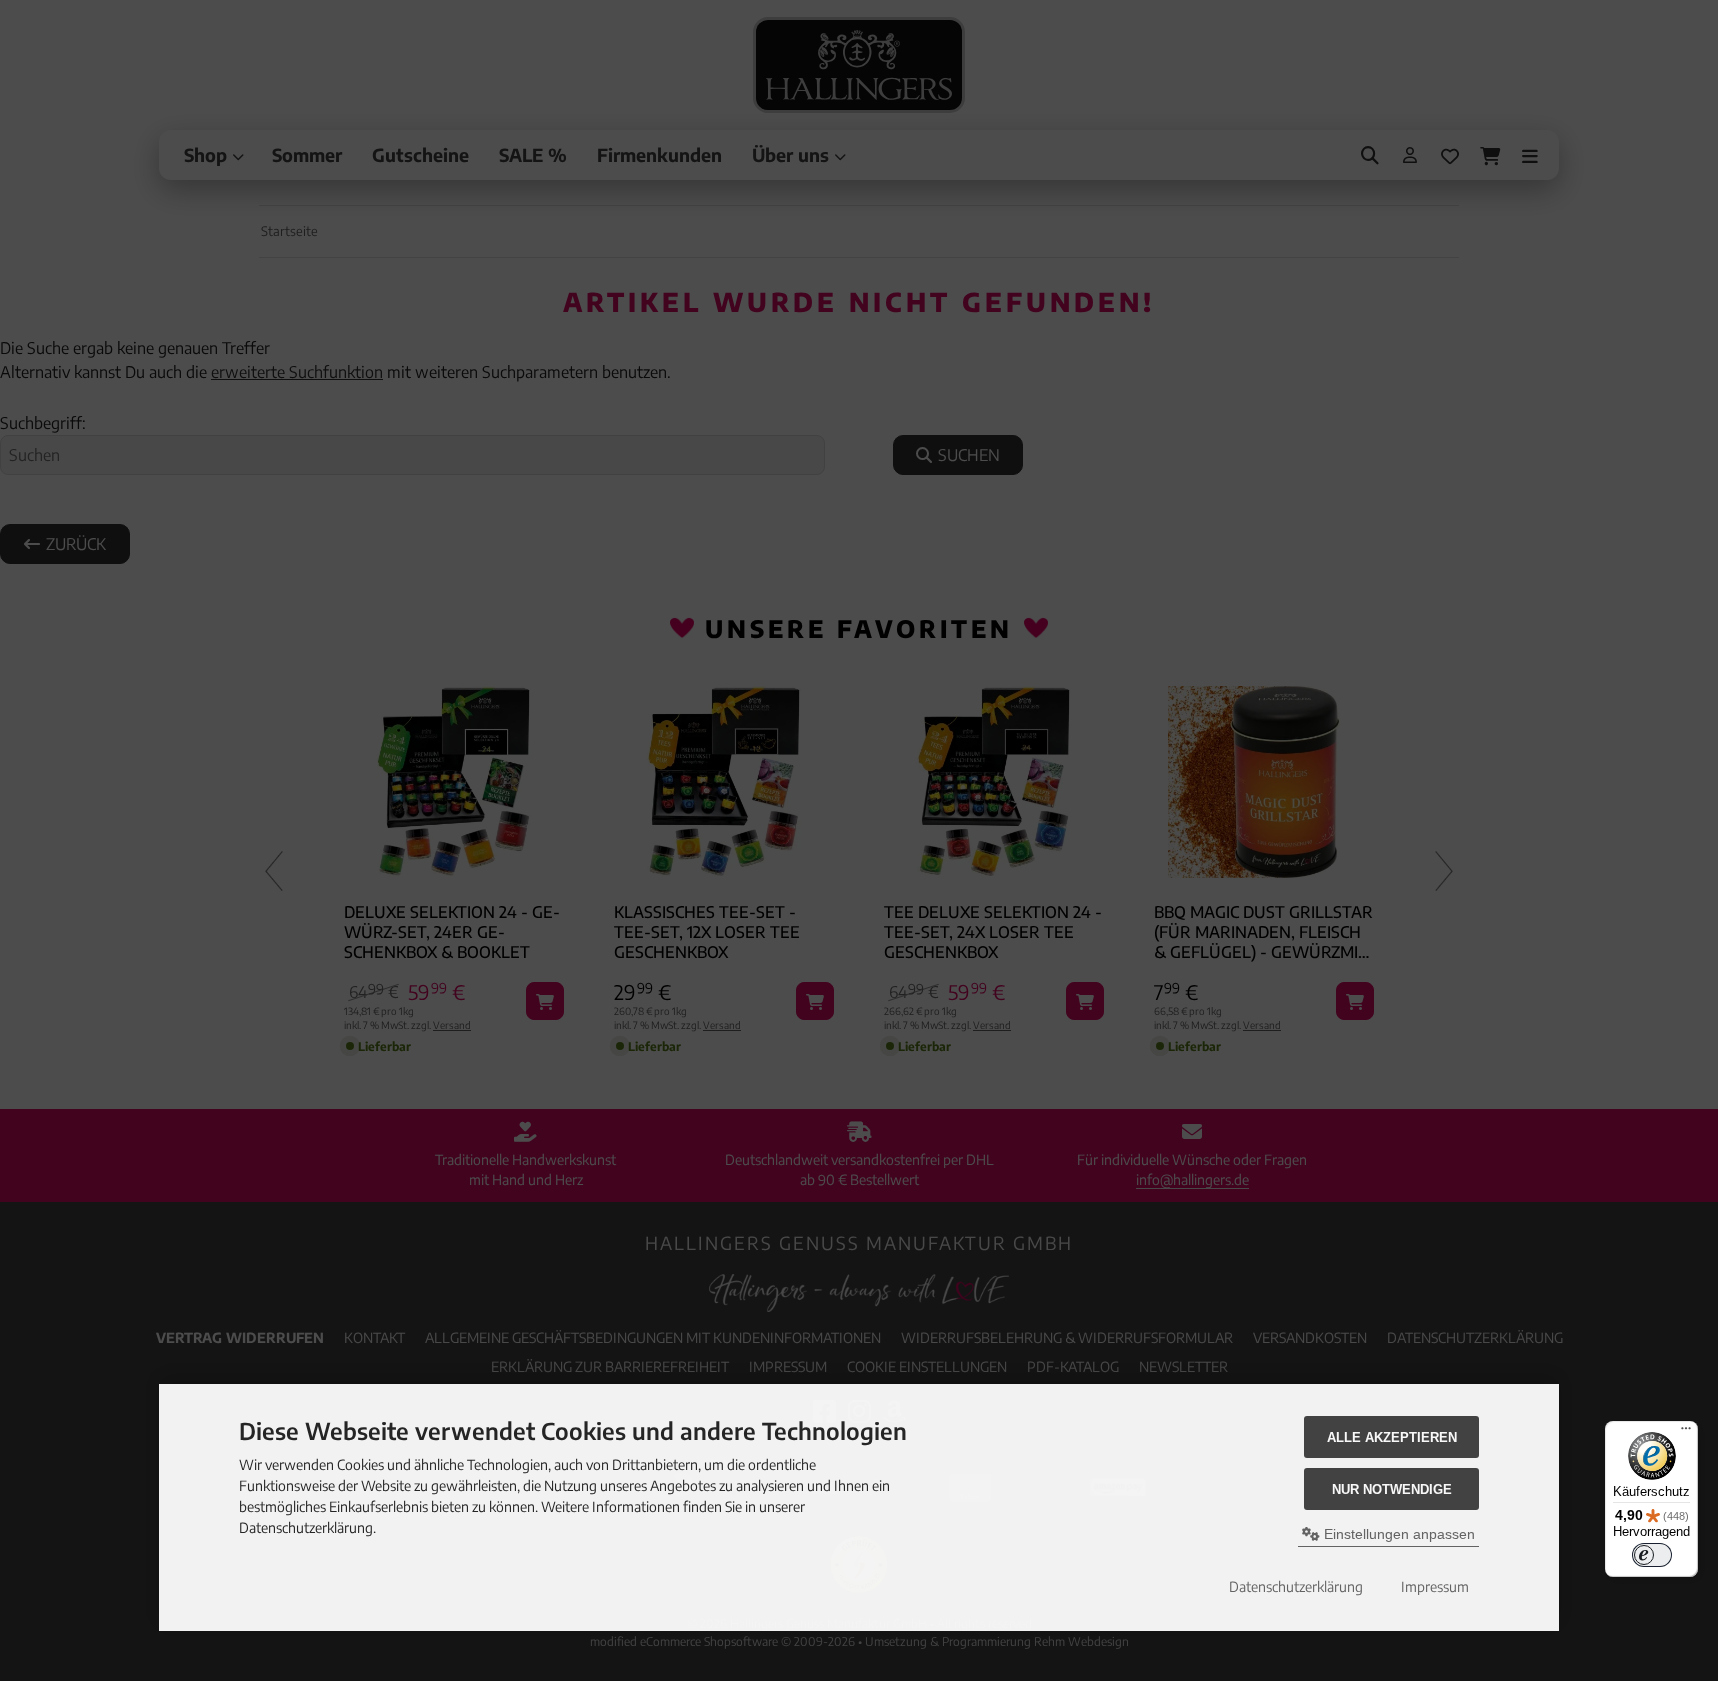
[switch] (1652, 1555)
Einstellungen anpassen (1397, 1534)
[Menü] (1686, 1433)
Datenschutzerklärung (1296, 1586)
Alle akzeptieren (1392, 1437)
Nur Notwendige (1392, 1489)
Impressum (1435, 1586)
